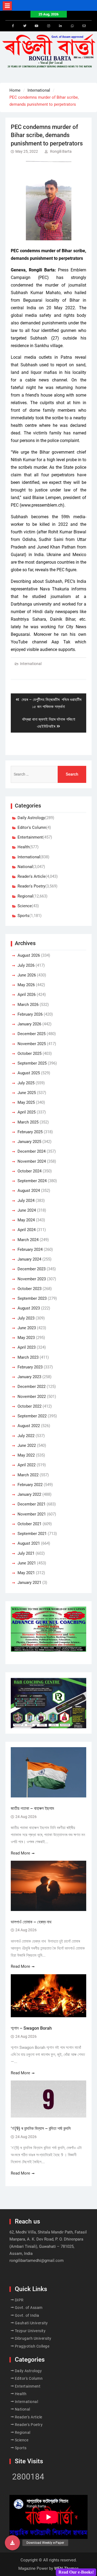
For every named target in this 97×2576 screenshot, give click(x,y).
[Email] (84, 26)
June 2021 (27, 1563)
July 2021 (26, 1553)
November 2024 (32, 1161)
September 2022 (32, 1416)
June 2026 (27, 975)
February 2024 (30, 1249)
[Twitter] (25, 26)
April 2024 (27, 1230)
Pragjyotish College (32, 2346)
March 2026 (28, 1005)
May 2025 (26, 1102)
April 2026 (27, 995)
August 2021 (29, 1543)
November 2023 (32, 1279)
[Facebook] (13, 26)
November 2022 (32, 1397)
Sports (23, 916)
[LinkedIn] (60, 26)
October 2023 (30, 1289)
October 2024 (30, 1171)
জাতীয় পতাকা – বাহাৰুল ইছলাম (32, 1808)
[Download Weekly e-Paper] (12, 2543)
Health (23, 847)
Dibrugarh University (33, 2338)
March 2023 (28, 1357)
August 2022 (29, 1426)
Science (25, 906)
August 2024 (29, 1191)
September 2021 (32, 1534)
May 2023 (26, 1338)
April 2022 (27, 1465)
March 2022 (28, 1475)
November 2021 (32, 1514)
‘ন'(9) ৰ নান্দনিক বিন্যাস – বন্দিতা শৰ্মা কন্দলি (41, 2128)
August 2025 (29, 1073)
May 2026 (26, 985)
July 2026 (26, 965)
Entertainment (30, 837)
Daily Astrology (31, 818)
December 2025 (32, 1034)
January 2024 (29, 1259)
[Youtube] (37, 26)
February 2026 (30, 1014)
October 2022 (30, 1406)
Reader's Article (32, 876)
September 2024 (32, 1181)
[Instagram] (48, 26)
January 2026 (29, 1024)
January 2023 (29, 1377)
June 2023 (27, 1328)
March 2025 (28, 1122)
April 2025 (27, 1112)
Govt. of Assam (29, 2308)
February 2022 (30, 1485)
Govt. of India (27, 2315)
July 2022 (26, 1436)
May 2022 (26, 1455)
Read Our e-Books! (76, 2572)
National (25, 867)
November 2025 (32, 1044)
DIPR (19, 2300)
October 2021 (30, 1524)
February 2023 (30, 1367)
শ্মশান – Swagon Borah (31, 2028)
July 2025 (26, 1083)
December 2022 (32, 1387)
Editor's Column (32, 827)
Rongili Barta (61, 151)
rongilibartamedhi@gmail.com (37, 2261)
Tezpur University (30, 2331)
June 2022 (27, 1445)
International (31, 664)
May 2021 (26, 1573)
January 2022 (29, 1494)
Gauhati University (31, 2323)
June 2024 (27, 1210)
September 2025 (32, 1063)
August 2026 (29, 955)
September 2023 (32, 1298)
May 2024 (26, 1220)
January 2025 (29, 1142)
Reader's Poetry (31, 886)
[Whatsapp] (72, 26)
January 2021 (29, 1583)
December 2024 (32, 1151)
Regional (25, 896)
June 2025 (27, 1093)
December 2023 (32, 1269)
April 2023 (27, 1347)
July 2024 (26, 1201)
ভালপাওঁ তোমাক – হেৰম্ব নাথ (32, 1922)
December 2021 (32, 1504)
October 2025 (30, 1053)
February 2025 (30, 1132)
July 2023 (26, 1318)
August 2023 (29, 1308)
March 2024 (28, 1240)
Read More (20, 1853)
